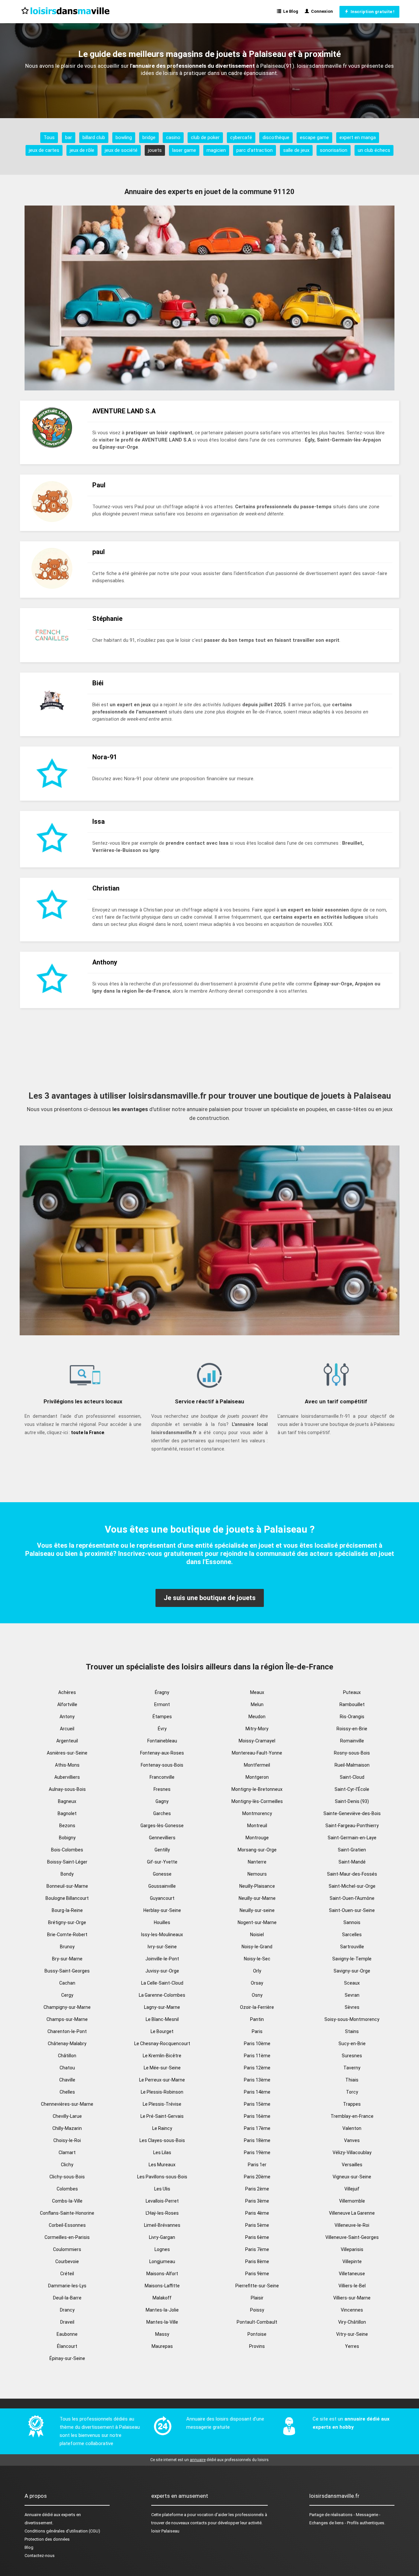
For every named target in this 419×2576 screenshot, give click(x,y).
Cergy (67, 1995)
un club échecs (374, 150)
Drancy (67, 2310)
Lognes (162, 2249)
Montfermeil (257, 1765)
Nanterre (257, 1862)
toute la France (88, 1432)
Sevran (352, 1995)
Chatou (67, 2068)
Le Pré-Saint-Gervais (162, 2116)
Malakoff (162, 2298)
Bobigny (67, 1838)
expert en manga (358, 137)
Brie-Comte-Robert (67, 1935)
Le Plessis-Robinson (162, 2092)
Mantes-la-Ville (162, 2322)
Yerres (352, 2346)
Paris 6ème (257, 2237)
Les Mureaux (162, 2165)
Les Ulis (162, 2189)
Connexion (321, 11)
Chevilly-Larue (67, 2116)
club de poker (205, 137)
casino (173, 137)
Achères (67, 1692)
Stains (352, 2031)
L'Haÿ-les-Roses (162, 2213)
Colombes (67, 2189)
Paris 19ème (257, 2153)
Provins (257, 2346)
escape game (314, 137)
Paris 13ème (257, 2080)
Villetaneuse (352, 2274)
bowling (124, 137)
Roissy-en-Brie (352, 1729)
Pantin (257, 2019)
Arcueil (67, 1729)
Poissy (257, 2310)
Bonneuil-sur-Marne (67, 1886)
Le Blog (290, 11)
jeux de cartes (44, 150)
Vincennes (352, 2310)
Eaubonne (67, 2334)
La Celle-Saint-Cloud (162, 1983)
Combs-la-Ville (67, 2201)
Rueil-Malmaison (352, 1765)
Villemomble (352, 2201)
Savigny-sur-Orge (352, 1971)
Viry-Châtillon (352, 2322)
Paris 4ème (257, 2213)
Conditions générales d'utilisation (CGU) (62, 2531)
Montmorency (257, 1813)
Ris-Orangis (352, 1717)
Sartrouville (352, 1947)
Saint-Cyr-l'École (352, 1789)
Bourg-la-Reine (67, 1910)
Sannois (352, 1922)
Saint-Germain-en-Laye (352, 1838)
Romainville (352, 1741)
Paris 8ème (257, 2261)
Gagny (162, 1801)
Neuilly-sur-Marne (257, 1898)
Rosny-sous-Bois (352, 1753)
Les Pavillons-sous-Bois (162, 2177)
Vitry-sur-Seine (352, 2334)
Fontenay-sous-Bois (162, 1765)
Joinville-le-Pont (162, 1959)
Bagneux (67, 1801)
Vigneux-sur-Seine (352, 2177)
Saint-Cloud (352, 1777)
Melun (257, 1704)
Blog (29, 2547)
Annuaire (33, 2515)
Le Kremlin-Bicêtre (162, 2056)
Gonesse (162, 1874)
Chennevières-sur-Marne (67, 2104)
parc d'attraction (255, 150)
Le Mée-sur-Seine (162, 2068)
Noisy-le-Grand (257, 1947)
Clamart (67, 2153)
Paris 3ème (257, 2201)
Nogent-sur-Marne (257, 1922)
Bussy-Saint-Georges (67, 1971)
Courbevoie (67, 2261)
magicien (216, 150)
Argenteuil (67, 1741)
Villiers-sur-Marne (352, 2298)
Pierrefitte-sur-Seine (257, 2286)
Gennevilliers (162, 1838)
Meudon (257, 1717)
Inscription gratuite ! (372, 12)
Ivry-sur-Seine (162, 1947)
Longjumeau (162, 2261)
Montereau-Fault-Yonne (257, 1753)
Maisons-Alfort (162, 2274)
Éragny (162, 1692)
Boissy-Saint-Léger (67, 1862)
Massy (162, 2334)
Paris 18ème (257, 2140)
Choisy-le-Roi (67, 2140)
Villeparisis (352, 2249)
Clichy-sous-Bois (67, 2177)
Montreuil (257, 1826)
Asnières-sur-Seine (67, 1753)
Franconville (162, 1777)
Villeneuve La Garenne (352, 2213)
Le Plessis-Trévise (162, 2104)
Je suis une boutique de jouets (210, 1598)
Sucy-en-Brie (352, 2044)
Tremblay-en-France (352, 2116)
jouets (155, 150)
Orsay (257, 1983)
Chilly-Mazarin (67, 2128)
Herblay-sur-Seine (162, 1910)
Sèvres (352, 2007)
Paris (257, 2031)
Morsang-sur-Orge (257, 1850)
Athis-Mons (67, 1765)
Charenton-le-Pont (67, 2031)
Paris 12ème (257, 2068)
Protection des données (47, 2539)
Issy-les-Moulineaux (162, 1935)
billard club (94, 137)
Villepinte (352, 2261)
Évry (162, 1729)
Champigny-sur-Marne (67, 2007)
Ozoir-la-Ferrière (257, 2007)
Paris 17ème (257, 2128)
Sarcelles (352, 1935)
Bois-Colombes (67, 1850)
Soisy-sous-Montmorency (352, 2019)
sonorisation (334, 150)
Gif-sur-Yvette (162, 1862)
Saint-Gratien (352, 1850)
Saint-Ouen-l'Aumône (352, 1898)
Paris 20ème (257, 2177)
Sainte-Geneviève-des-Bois (352, 1813)
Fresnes (162, 1789)
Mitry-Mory (257, 1729)
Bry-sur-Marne (67, 1959)
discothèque (276, 137)
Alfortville (67, 1704)
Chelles (67, 2092)
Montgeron (257, 1777)
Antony (67, 1717)
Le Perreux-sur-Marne (162, 2080)
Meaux (257, 1692)
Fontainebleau (162, 1741)
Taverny (352, 2068)
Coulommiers (67, 2249)
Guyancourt (162, 1898)
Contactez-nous (40, 2556)
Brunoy (67, 1947)
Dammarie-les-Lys (67, 2286)
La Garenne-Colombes (162, 1995)
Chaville (67, 2080)
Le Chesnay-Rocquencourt (162, 2044)
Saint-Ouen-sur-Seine (352, 1910)
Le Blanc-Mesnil (162, 2019)
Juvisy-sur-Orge (162, 1971)
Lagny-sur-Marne (162, 2007)
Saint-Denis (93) (352, 1801)
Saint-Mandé (352, 1862)
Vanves (352, 2140)
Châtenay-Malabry (67, 2044)
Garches (162, 1813)
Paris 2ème (257, 2189)
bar (69, 137)
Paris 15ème (257, 2104)
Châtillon (67, 2056)
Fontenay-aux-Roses (162, 1753)
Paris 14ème (257, 2092)
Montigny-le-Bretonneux (257, 1789)
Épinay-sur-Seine (67, 2358)
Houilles (162, 1922)
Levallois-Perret (162, 2201)
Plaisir (257, 2298)
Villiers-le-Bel (352, 2286)
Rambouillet (352, 1704)
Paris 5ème (257, 2225)
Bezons (67, 1826)
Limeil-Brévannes (162, 2225)
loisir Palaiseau (165, 2531)
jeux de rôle (82, 150)
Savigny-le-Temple (352, 1959)
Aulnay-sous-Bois (67, 1789)
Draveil (67, 2322)
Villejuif (352, 2189)
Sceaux (352, 1983)
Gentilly (162, 1850)
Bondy (67, 1874)
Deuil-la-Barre (67, 2298)
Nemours (257, 1874)
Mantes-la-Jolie (162, 2310)
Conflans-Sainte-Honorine (67, 2213)
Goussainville (162, 1886)
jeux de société (121, 150)
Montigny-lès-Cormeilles (257, 1801)
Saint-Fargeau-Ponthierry (352, 1826)
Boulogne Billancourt (67, 1898)
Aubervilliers (67, 1777)
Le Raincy (162, 2128)
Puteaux (352, 1692)
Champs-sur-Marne (67, 2019)
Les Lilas (162, 2153)
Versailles (352, 2165)
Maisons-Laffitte (162, 2286)
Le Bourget (162, 2031)
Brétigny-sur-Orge (67, 1922)
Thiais (352, 2080)
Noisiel (257, 1935)
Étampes (162, 1717)
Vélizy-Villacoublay (352, 2153)
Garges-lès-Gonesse (162, 1826)
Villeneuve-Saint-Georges (352, 2237)
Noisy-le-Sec (257, 1959)
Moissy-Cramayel (257, 1741)
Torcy (352, 2092)
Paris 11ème (257, 2056)
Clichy (67, 2165)
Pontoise (257, 2334)
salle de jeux (296, 150)
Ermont (162, 1704)
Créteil (67, 2274)
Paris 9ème (257, 2274)
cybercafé (241, 137)
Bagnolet (67, 1813)
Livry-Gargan (162, 2237)
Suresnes (352, 2056)
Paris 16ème (257, 2116)
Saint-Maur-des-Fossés (352, 1874)
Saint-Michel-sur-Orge (352, 1886)
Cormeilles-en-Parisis (67, 2237)
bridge (149, 137)
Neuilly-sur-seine (257, 1910)
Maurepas (162, 2346)
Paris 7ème (257, 2249)
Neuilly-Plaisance (257, 1886)
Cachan (67, 1983)
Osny (257, 1995)
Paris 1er (257, 2165)
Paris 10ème (257, 2044)
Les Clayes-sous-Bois (162, 2140)
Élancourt (67, 2346)
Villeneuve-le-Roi (352, 2225)
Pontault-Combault (257, 2322)
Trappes (352, 2104)
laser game (184, 150)
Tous (49, 137)
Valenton (352, 2128)
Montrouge (257, 1838)
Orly (257, 1971)
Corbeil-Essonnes (67, 2225)
